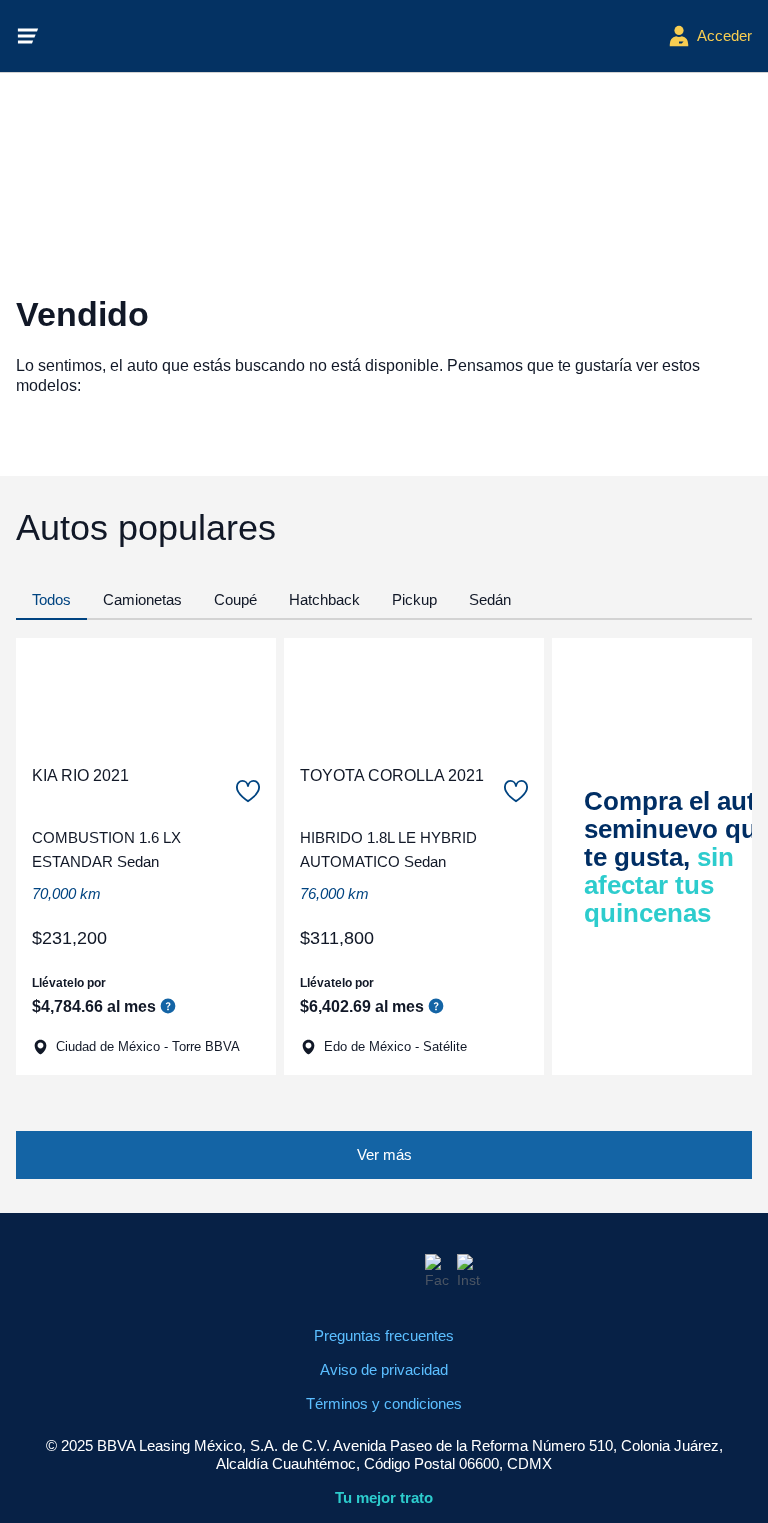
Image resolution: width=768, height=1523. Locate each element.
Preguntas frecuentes (384, 1335)
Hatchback (324, 599)
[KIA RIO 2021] (146, 693)
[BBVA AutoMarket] (354, 36)
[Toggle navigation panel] (28, 36)
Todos (51, 599)
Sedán (490, 599)
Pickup (414, 599)
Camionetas (142, 599)
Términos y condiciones (384, 1403)
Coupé (235, 599)
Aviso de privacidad (384, 1369)
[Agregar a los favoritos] (248, 791)
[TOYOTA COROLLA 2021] (414, 693)
